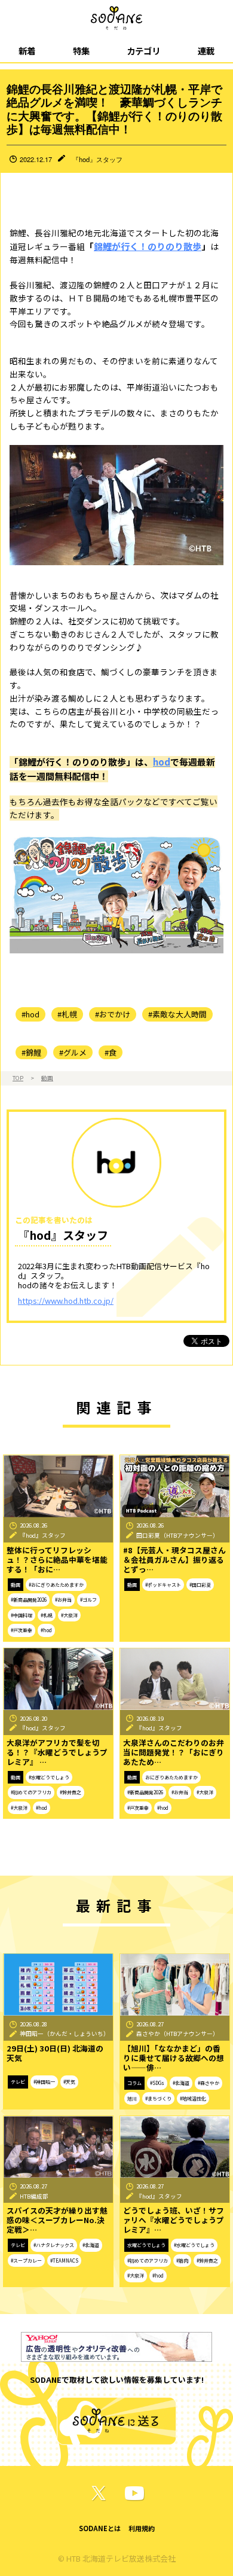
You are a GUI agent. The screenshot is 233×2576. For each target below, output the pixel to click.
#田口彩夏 (200, 1585)
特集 (81, 51)
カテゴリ (143, 51)
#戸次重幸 (22, 1630)
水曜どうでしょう (146, 2245)
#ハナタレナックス (54, 2245)
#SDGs (157, 2083)
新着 (27, 51)
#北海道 (181, 2083)
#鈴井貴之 (70, 1792)
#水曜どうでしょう (49, 1777)
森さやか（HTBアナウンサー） (177, 2034)
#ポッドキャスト (163, 1585)
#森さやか (209, 2083)
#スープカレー (26, 2261)
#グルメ (73, 1052)
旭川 (132, 2098)
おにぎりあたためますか (171, 1777)
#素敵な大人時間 (177, 1014)
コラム (134, 2083)
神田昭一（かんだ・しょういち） (65, 2034)
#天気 (69, 2082)
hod (162, 762)
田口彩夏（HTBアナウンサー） (177, 1535)
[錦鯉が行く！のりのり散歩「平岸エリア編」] (116, 893)
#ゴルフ (88, 1600)
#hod (30, 1014)
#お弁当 (63, 1600)
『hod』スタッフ (97, 159)
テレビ (18, 2082)
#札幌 (67, 1014)
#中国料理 (22, 1615)
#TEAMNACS (64, 2261)
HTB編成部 (34, 2196)
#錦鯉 (31, 1052)
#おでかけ (113, 1014)
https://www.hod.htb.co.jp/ (66, 1301)
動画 (47, 1078)
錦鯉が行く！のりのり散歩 (148, 246)
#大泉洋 (69, 1615)
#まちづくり (158, 2098)
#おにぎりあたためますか (56, 1585)
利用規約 (142, 2528)
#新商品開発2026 (29, 1600)
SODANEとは (100, 2528)
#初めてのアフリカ (31, 1792)
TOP (18, 1078)
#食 (111, 1052)
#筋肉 (182, 2261)
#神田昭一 (44, 2082)
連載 (206, 51)
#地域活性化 (193, 2098)
